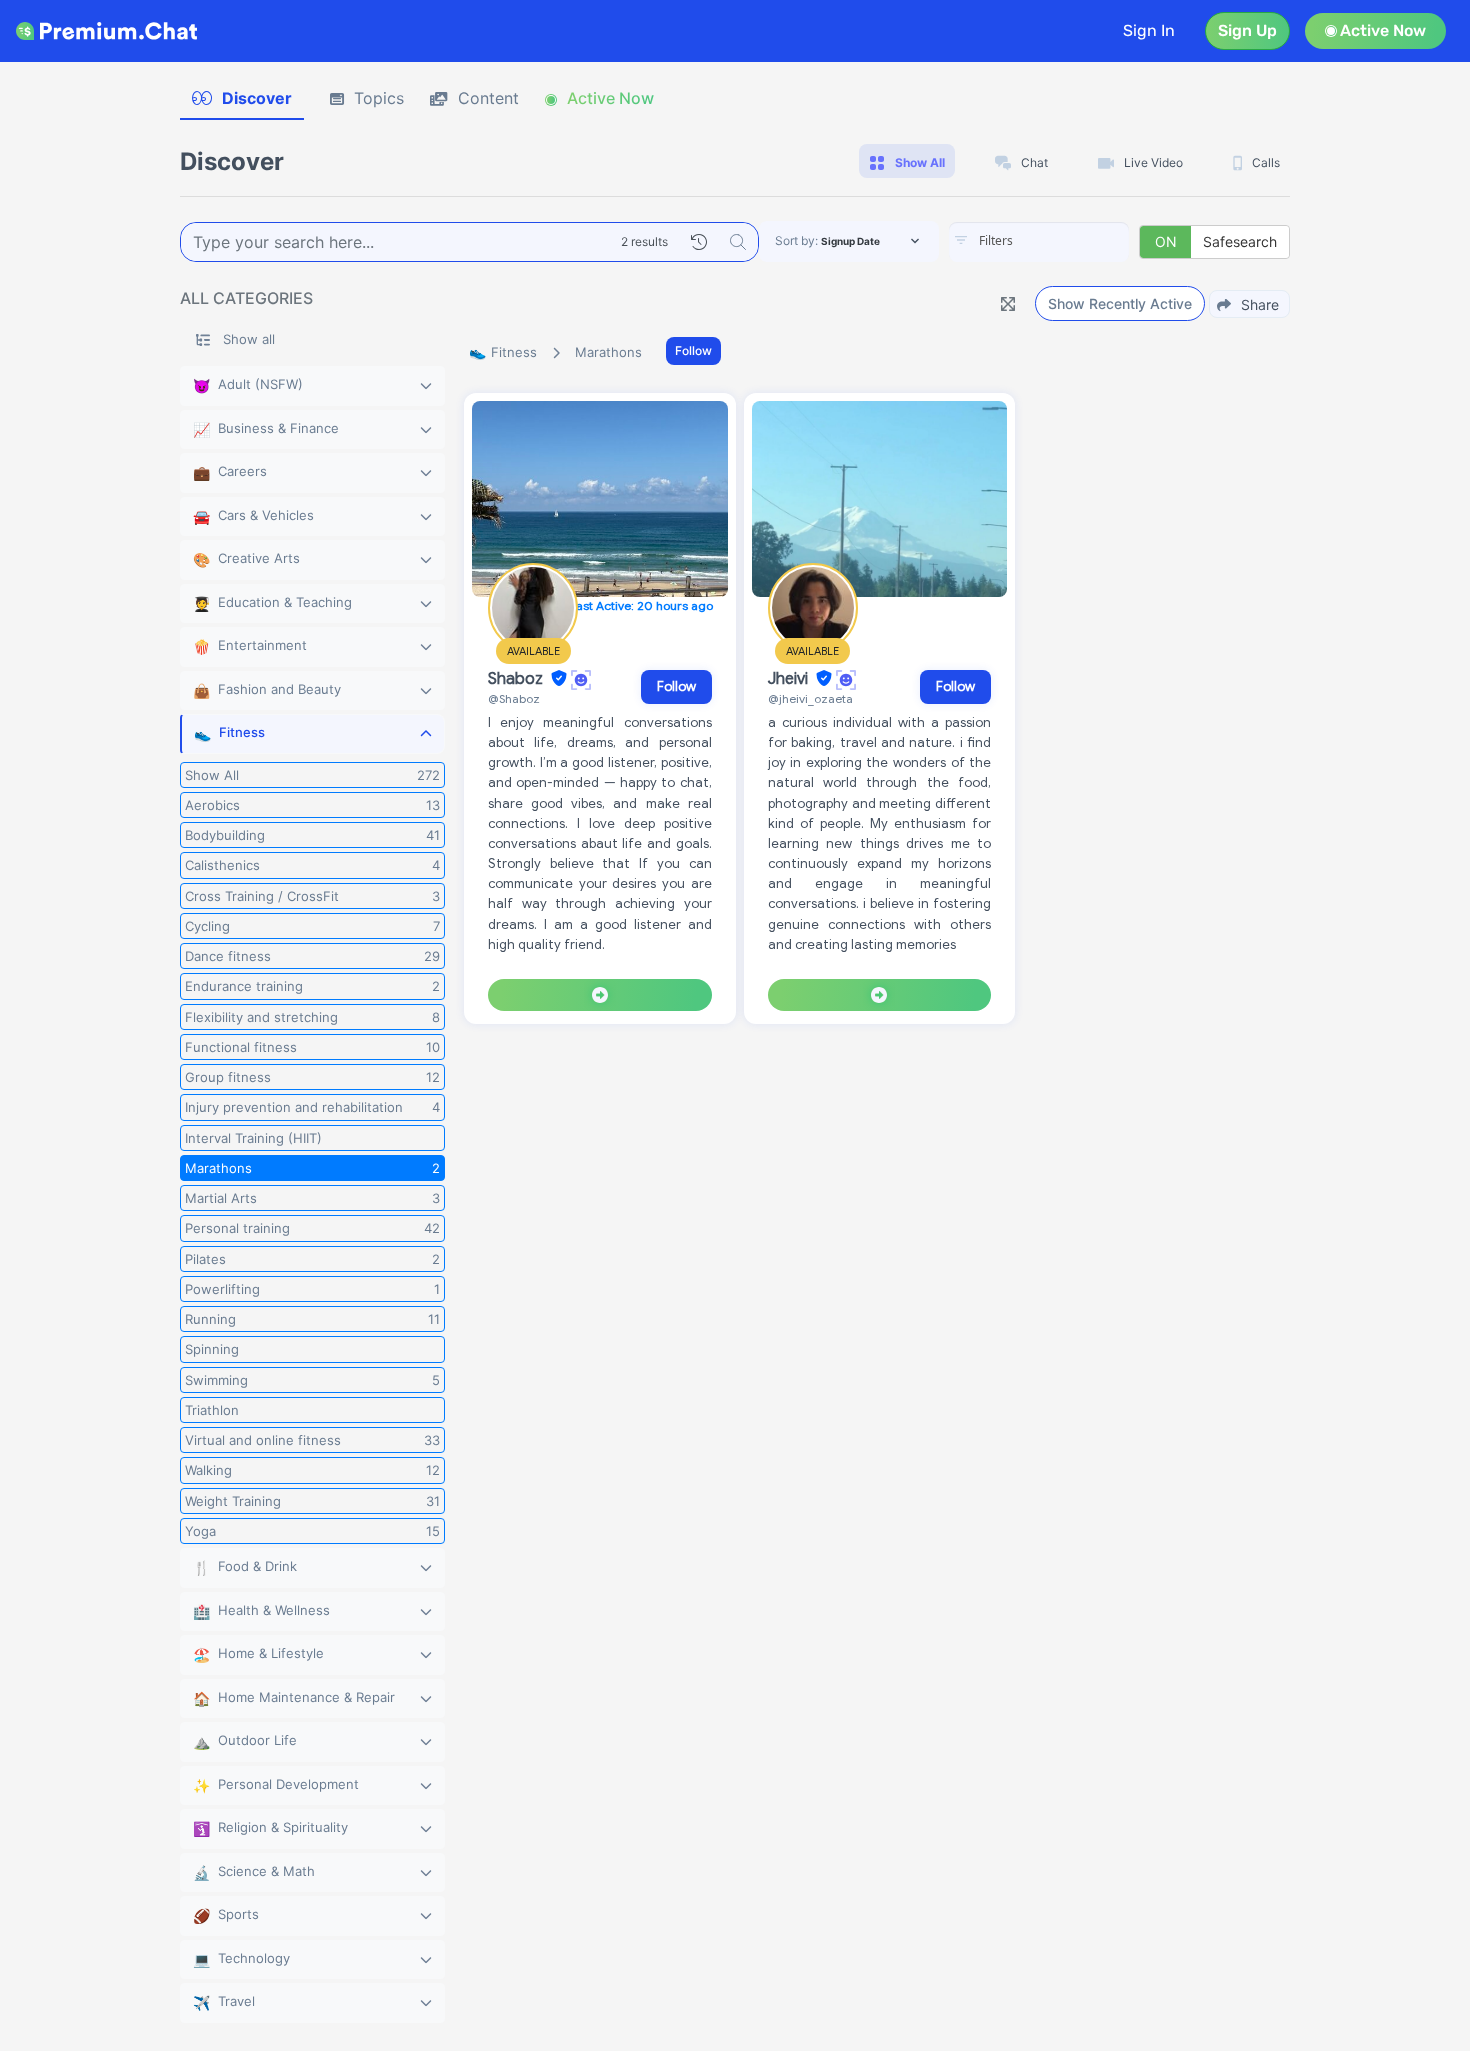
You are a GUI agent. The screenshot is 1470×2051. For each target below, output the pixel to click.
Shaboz (517, 679)
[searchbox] (1069, 241)
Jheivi (790, 679)
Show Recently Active (1120, 303)
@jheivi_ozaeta (810, 698)
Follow (693, 350)
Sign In (1149, 30)
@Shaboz (514, 698)
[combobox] (1039, 242)
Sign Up (1247, 30)
